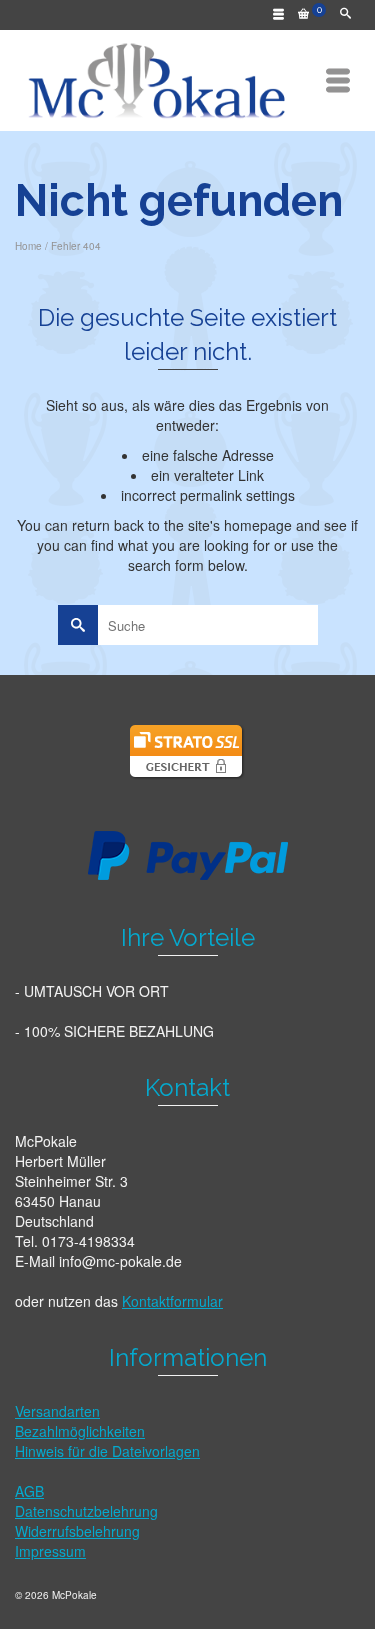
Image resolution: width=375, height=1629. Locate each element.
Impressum (50, 1551)
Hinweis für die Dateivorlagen (107, 1451)
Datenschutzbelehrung (86, 1511)
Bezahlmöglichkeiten (80, 1431)
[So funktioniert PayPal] (188, 853)
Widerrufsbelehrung (77, 1531)
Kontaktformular (172, 1301)
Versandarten (57, 1411)
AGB (29, 1491)
